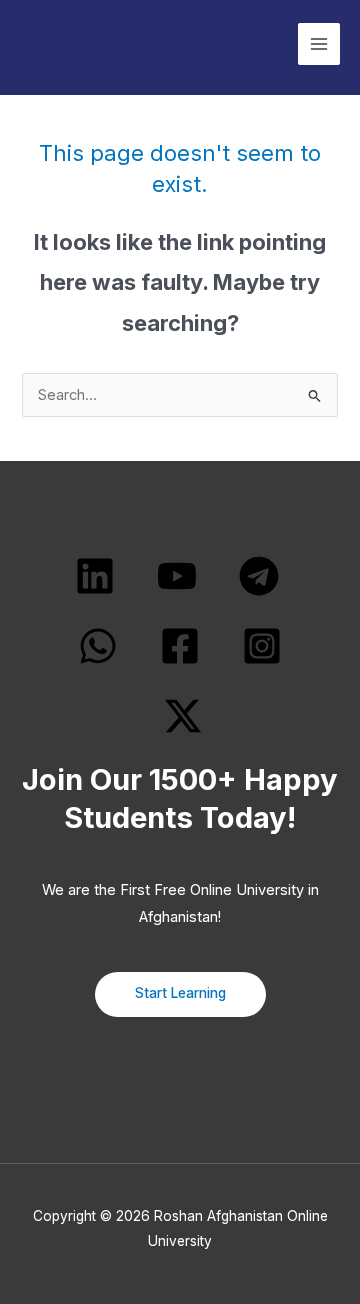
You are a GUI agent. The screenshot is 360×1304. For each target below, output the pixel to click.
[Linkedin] (95, 576)
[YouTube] (177, 576)
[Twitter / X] (183, 716)
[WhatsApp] (98, 646)
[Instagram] (262, 646)
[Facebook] (180, 646)
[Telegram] (259, 576)
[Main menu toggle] (319, 44)
